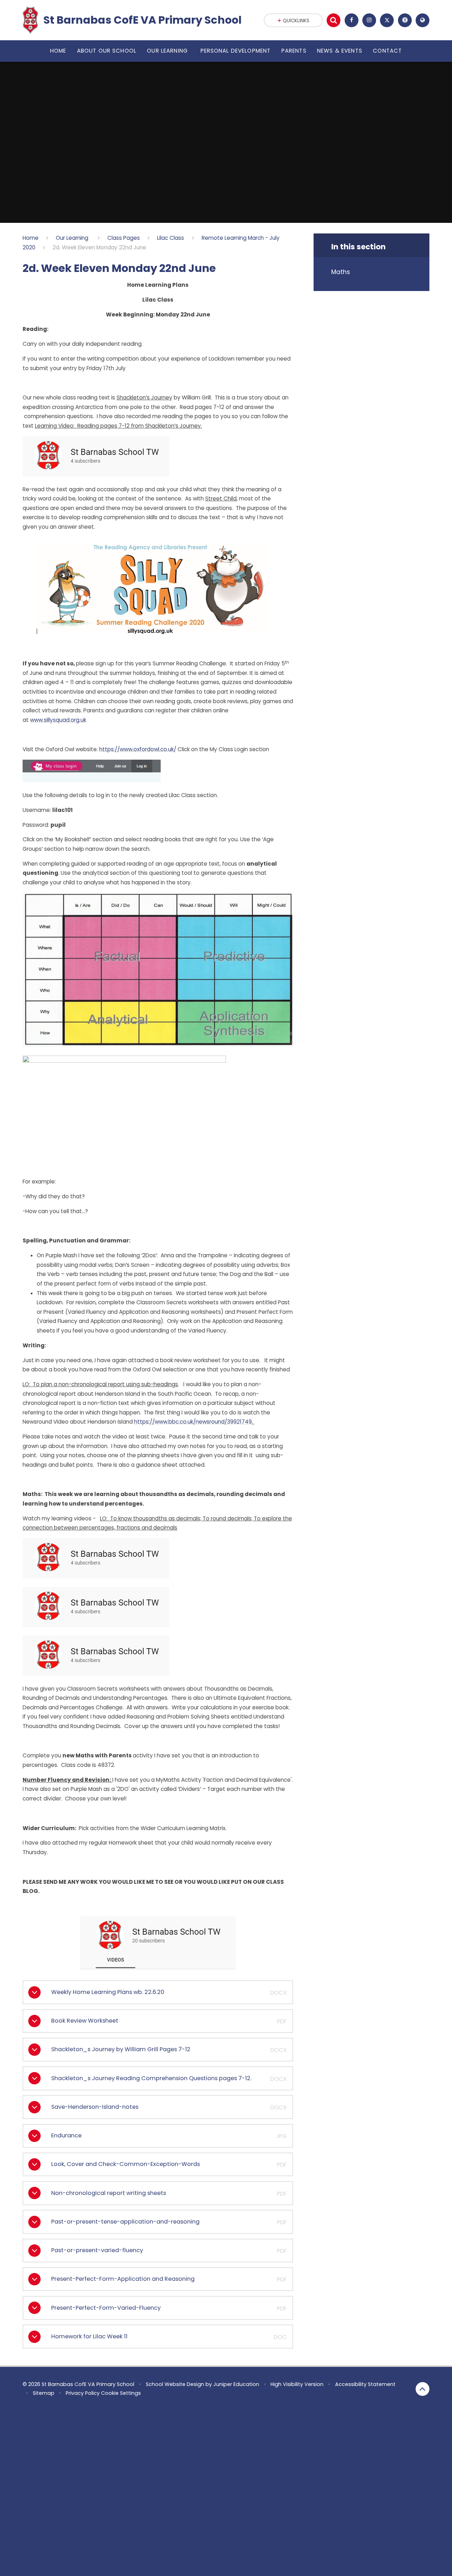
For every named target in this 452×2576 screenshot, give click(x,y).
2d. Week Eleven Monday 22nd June (99, 247)
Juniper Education (236, 2384)
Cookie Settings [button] (121, 2393)
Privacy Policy (83, 2393)
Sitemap (44, 2393)
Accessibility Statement (365, 2384)
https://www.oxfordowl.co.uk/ (138, 749)
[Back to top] (423, 2389)
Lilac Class (171, 238)
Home (31, 238)
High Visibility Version (297, 2384)
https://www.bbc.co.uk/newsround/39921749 (193, 1422)
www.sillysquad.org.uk (58, 720)
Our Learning (73, 238)
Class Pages (124, 238)
